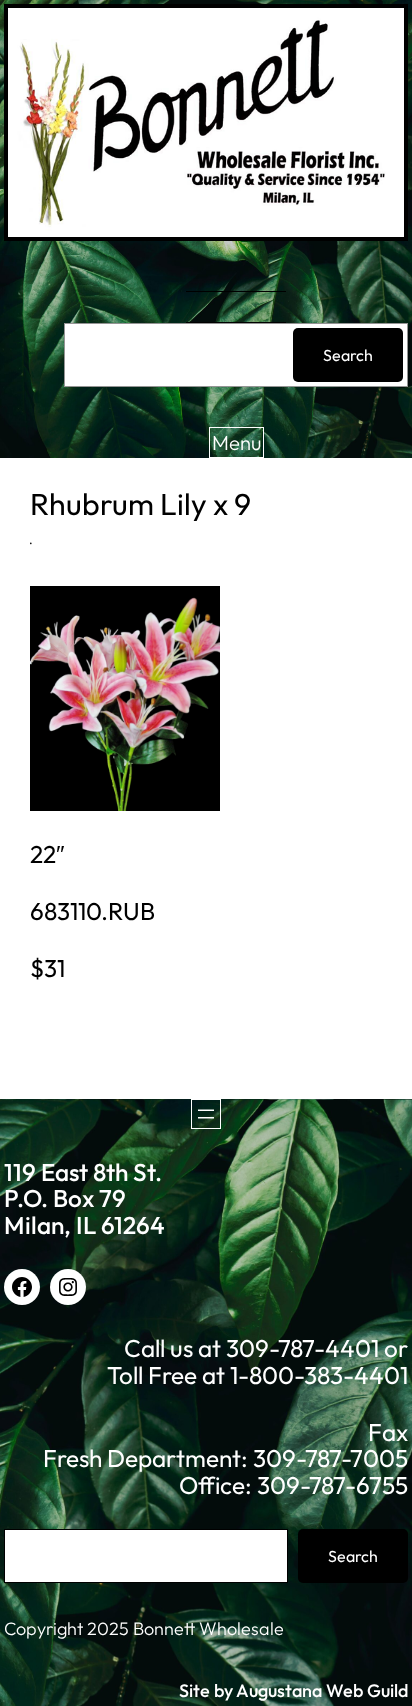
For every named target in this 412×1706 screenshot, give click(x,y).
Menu (236, 442)
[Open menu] (206, 1114)
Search (348, 355)
